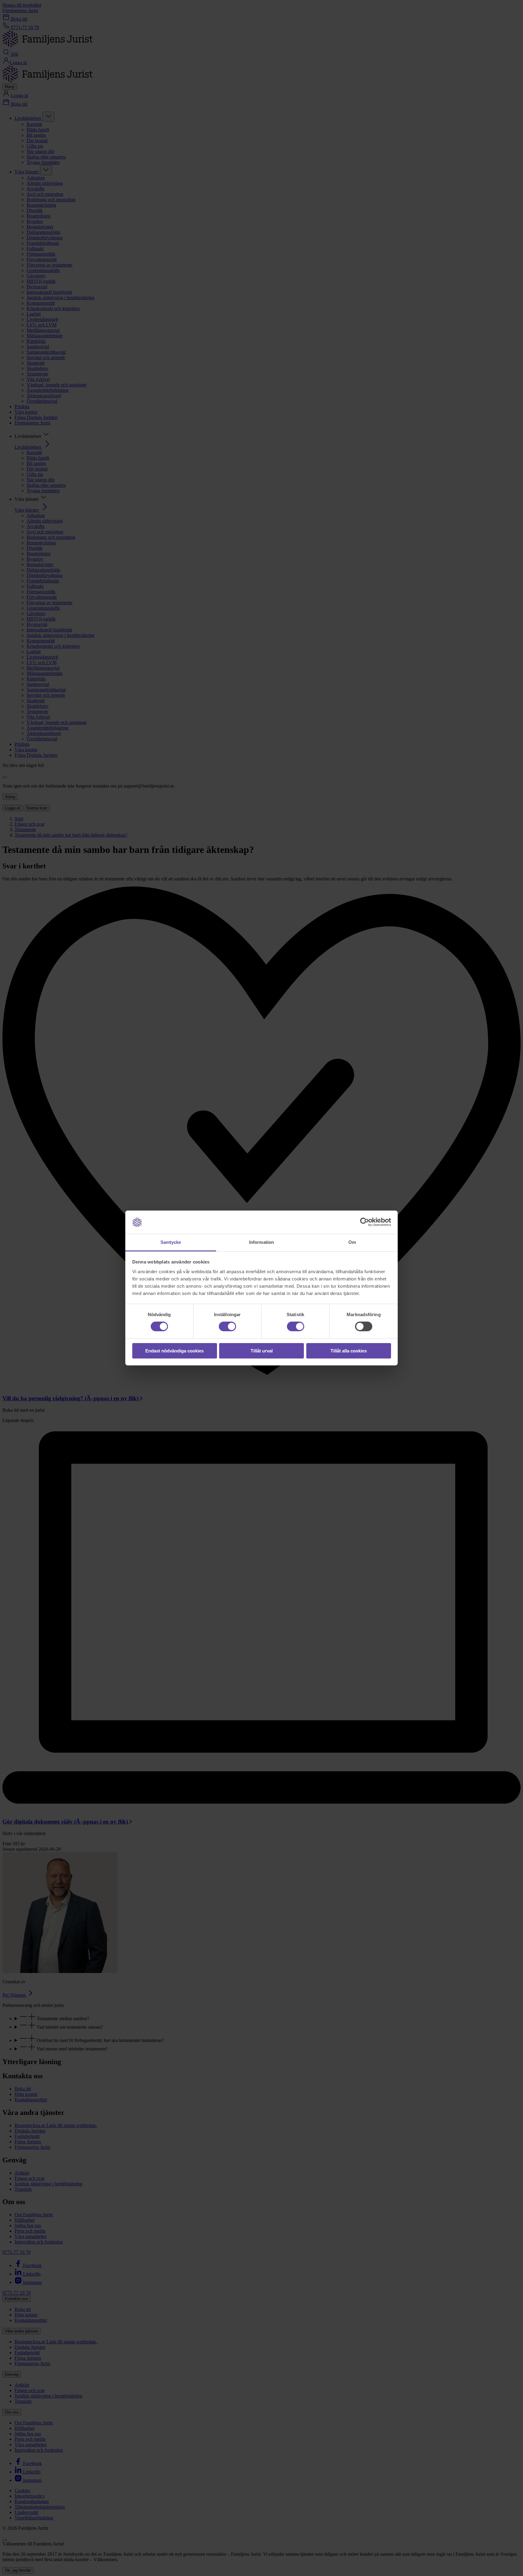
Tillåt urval (262, 1351)
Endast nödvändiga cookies (174, 1351)
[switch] (227, 1326)
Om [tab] (352, 1242)
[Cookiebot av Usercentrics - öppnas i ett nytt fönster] (365, 1222)
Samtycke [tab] (171, 1242)
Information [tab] (261, 1242)
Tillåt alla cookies (349, 1351)
